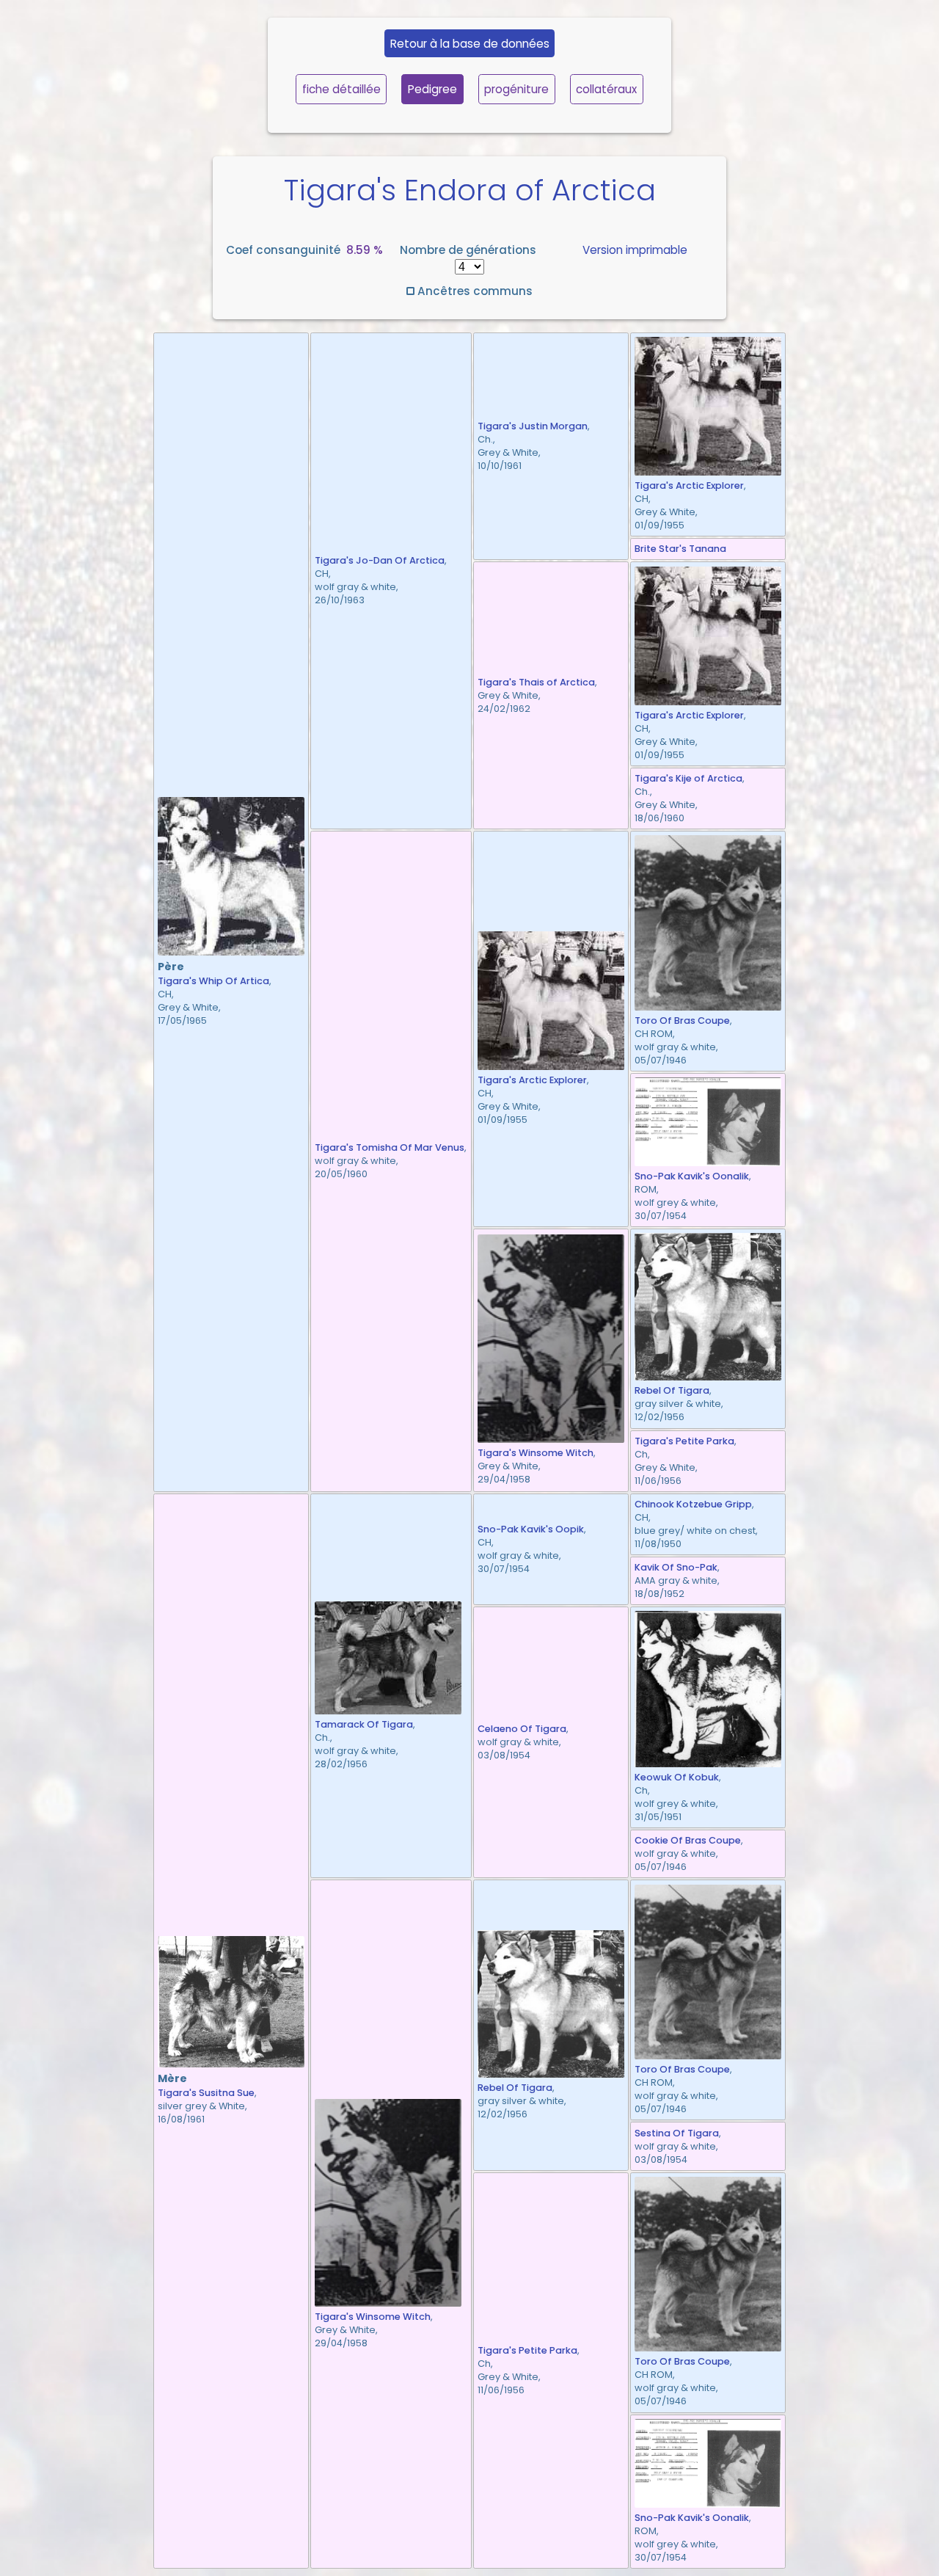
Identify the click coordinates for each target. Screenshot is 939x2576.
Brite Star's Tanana (680, 549)
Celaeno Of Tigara (522, 1729)
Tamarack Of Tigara (364, 1724)
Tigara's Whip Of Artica (213, 981)
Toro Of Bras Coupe (682, 1020)
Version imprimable (635, 250)
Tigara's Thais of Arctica (536, 682)
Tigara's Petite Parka (684, 1441)
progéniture (516, 89)
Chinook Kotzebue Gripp (693, 1504)
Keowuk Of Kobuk (677, 1777)
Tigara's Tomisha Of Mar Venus (390, 1147)
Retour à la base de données (470, 44)
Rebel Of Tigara (672, 1390)
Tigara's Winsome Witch (536, 1453)
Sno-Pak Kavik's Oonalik (692, 1176)
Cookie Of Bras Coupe (688, 1840)
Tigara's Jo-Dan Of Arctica (380, 560)
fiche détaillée (341, 89)
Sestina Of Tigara (677, 2133)
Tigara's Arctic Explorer (689, 485)
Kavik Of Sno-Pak (676, 1567)
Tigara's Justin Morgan (533, 426)
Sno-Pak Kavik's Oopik (531, 1529)
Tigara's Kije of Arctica (688, 778)
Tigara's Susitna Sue (206, 2093)
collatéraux (606, 89)
